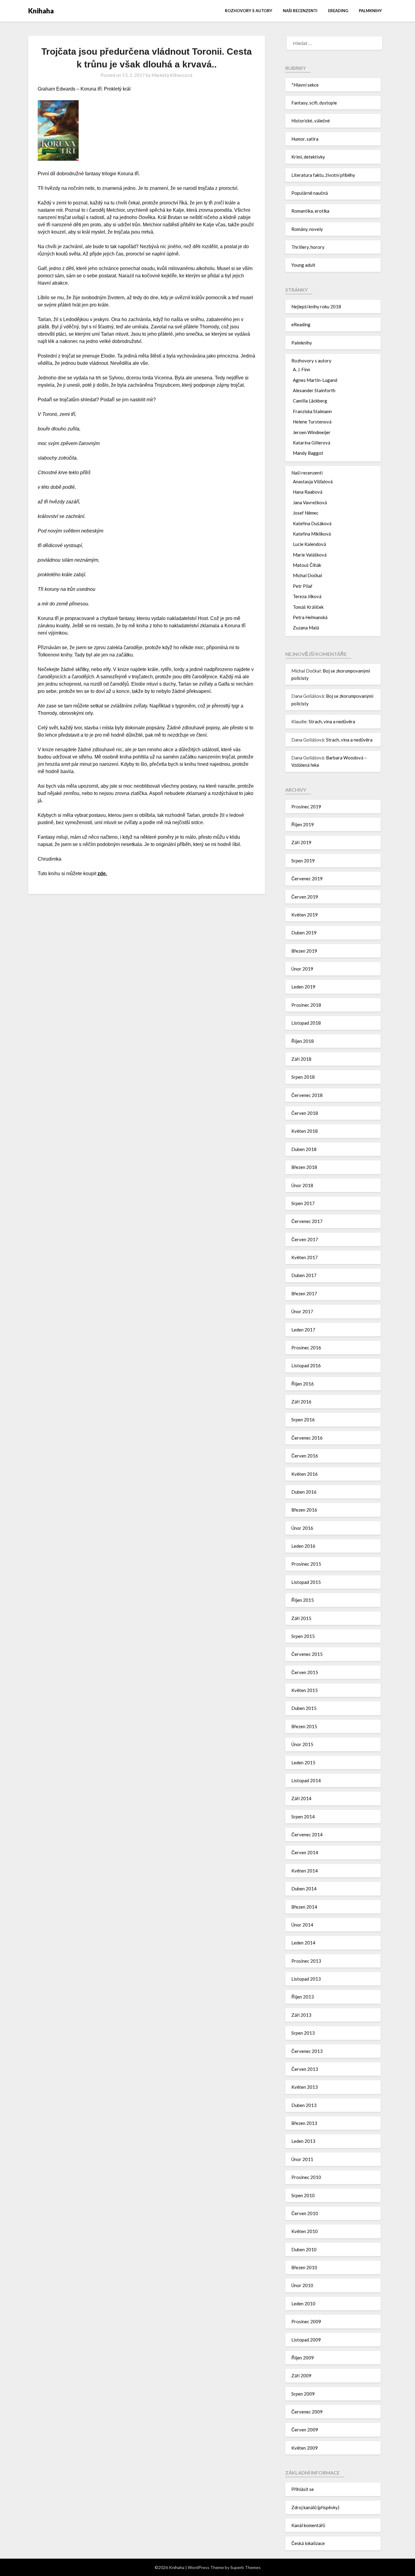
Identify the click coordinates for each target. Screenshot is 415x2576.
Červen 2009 (305, 2430)
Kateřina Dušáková (312, 523)
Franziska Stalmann (312, 411)
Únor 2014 (302, 1925)
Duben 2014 (304, 1889)
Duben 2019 (304, 933)
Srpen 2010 (303, 2195)
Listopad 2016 (306, 1365)
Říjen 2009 (303, 2358)
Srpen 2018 (303, 1077)
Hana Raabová (308, 492)
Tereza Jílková (307, 596)
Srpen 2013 (303, 2033)
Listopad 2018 (306, 1023)
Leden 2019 (303, 987)
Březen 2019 (304, 951)
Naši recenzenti (300, 11)
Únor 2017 (302, 1311)
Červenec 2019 (307, 879)
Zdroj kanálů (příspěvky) (315, 2507)
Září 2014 (301, 1798)
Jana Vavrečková (310, 502)
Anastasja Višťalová (313, 481)
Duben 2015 (304, 1708)
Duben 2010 (304, 2249)
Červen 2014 (305, 1852)
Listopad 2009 (306, 2340)
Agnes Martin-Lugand (315, 380)
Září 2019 (301, 842)
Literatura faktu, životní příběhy (323, 175)
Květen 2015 (305, 1690)
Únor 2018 (302, 1185)
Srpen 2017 (303, 1203)
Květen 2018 (305, 1131)
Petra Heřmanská (310, 617)
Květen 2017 (305, 1257)
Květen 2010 (305, 2231)
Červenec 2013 (307, 2051)
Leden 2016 (303, 1546)
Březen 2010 (304, 2267)
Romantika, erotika (310, 211)
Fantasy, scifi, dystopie (314, 103)
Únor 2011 (302, 2159)
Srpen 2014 (303, 1817)
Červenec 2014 (307, 1834)
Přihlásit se (303, 2489)
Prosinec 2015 (306, 1564)
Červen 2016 (305, 1456)
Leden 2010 (303, 2304)
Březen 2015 (304, 1726)
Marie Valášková (310, 555)
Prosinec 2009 (306, 2321)
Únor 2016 (302, 1528)
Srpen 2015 (303, 1636)
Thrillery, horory (308, 247)
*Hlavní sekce (305, 85)
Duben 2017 (304, 1275)
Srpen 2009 (303, 2394)
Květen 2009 (305, 2448)
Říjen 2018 (303, 1041)
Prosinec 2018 (306, 1005)
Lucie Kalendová (309, 544)
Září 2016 (301, 1402)
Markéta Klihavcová (172, 75)
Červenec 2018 (307, 1095)
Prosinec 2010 (306, 2177)
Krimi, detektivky (308, 157)
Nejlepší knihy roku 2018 (316, 307)
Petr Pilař (303, 586)
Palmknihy (370, 11)
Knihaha (41, 11)
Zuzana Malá (306, 628)
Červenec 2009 (307, 2412)
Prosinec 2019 (306, 807)
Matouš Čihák (307, 565)
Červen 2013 (305, 2069)
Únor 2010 (302, 2285)
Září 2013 (301, 2015)
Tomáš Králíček (308, 607)
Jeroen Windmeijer (312, 432)
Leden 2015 (303, 1762)
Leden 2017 (303, 1330)
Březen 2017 (304, 1293)
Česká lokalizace (308, 2543)
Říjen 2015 (303, 1600)
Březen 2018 (304, 1167)
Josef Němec (306, 513)
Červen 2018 (305, 1113)
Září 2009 (301, 2376)
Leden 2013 (303, 2141)
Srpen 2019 (303, 861)
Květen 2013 (305, 2087)
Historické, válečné (311, 121)
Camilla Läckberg (310, 401)
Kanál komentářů (308, 2525)
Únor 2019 (302, 969)
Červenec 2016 (307, 1438)
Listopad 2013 (306, 1979)
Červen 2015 (305, 1672)
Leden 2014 (303, 1943)
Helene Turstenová (312, 422)
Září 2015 (301, 1618)
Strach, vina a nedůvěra (332, 721)
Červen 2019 (305, 897)
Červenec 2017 (307, 1221)
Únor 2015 (302, 1744)
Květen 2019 (305, 915)
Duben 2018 (304, 1149)
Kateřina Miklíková (312, 534)
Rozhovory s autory (249, 11)
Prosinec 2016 (306, 1348)
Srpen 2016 (303, 1420)
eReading (338, 11)
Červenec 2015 (307, 1654)
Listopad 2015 (306, 1582)
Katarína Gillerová (312, 443)
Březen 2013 (304, 2123)
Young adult (303, 265)
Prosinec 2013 (306, 1961)
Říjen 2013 (303, 1997)
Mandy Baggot (308, 453)
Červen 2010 (305, 2213)
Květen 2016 (305, 1474)
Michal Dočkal (307, 575)
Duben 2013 (304, 2105)
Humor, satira (305, 139)
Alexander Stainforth (314, 390)
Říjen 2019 (303, 824)
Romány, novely (307, 229)
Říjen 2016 (303, 1384)
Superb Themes (245, 2567)
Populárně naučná (310, 193)
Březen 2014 (304, 1907)
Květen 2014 (305, 1871)
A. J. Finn (302, 369)
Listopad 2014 (306, 1780)
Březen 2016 (304, 1510)
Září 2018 (301, 1059)
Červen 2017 (305, 1239)
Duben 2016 (304, 1492)
